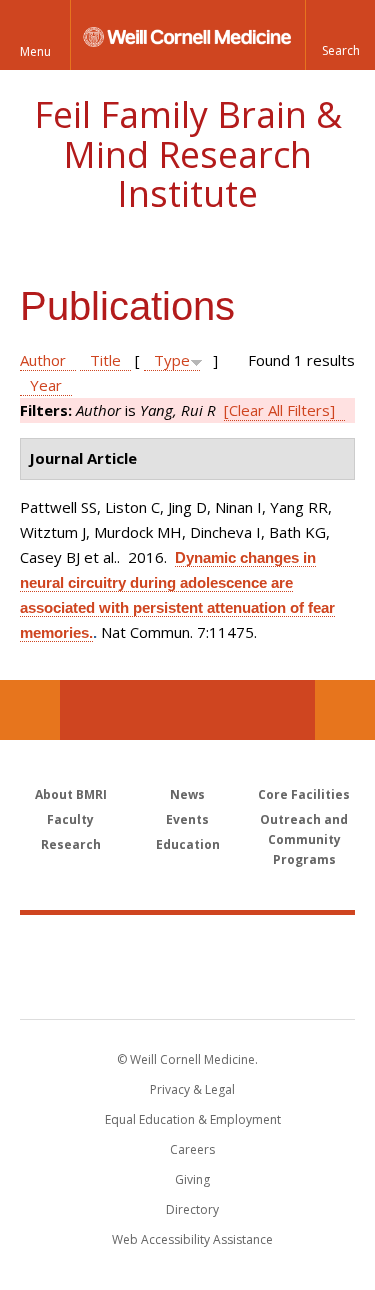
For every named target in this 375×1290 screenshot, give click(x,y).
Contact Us (345, 710)
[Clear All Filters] (279, 410)
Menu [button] (35, 51)
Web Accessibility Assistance (192, 1239)
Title (105, 360)
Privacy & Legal (192, 1089)
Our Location (30, 710)
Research (71, 844)
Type (172, 360)
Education (188, 844)
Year (46, 385)
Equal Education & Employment (193, 1119)
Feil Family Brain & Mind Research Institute (188, 154)
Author (43, 360)
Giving (192, 1179)
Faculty (70, 819)
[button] (340, 35)
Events (187, 819)
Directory (192, 1209)
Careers (192, 1149)
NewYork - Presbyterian (187, 987)
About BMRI (71, 794)
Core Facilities (304, 794)
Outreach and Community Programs (304, 839)
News (187, 794)
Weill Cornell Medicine (188, 945)
